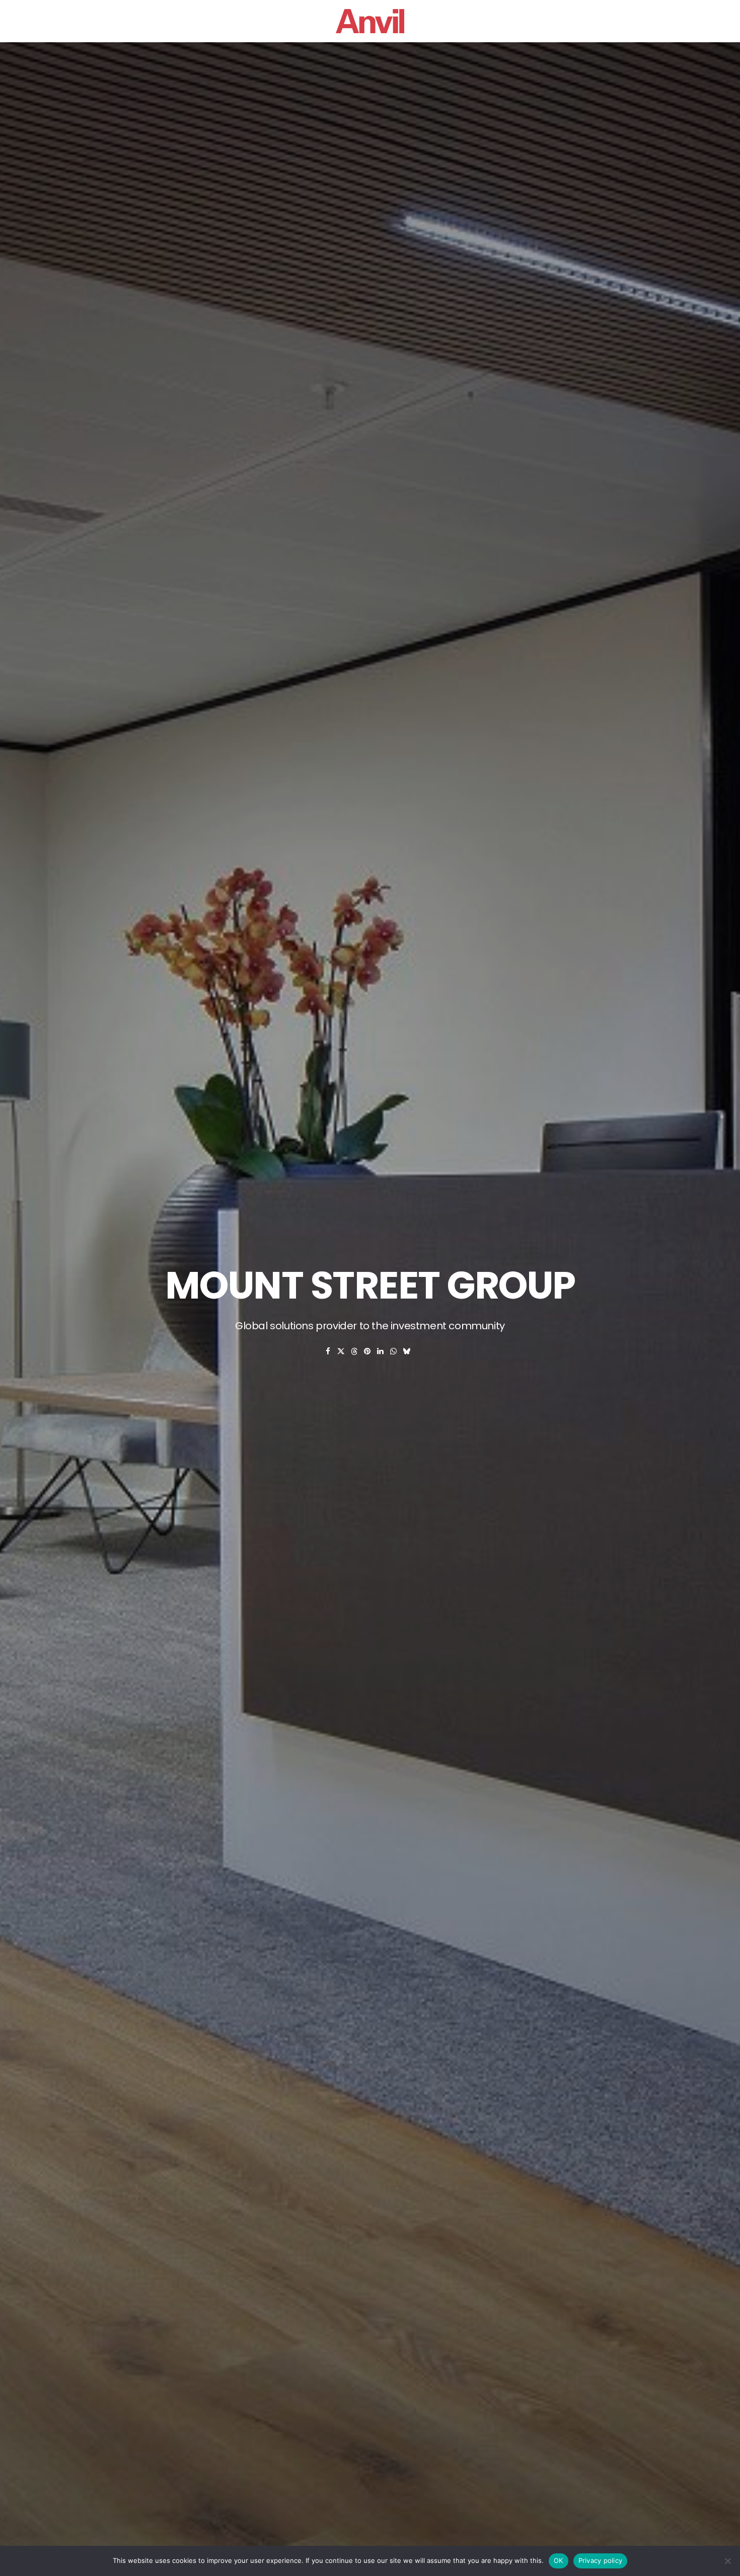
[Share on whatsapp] (394, 1351)
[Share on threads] (354, 1351)
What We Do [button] (285, 21)
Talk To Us (556, 21)
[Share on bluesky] (407, 1351)
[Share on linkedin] (381, 1351)
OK (559, 2560)
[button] (92, 21)
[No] (727, 2561)
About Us (227, 21)
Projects (450, 21)
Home (181, 21)
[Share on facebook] (328, 1351)
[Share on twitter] (341, 1351)
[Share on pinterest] (367, 1351)
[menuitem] (92, 21)
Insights (502, 21)
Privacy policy (601, 2560)
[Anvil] (370, 21)
